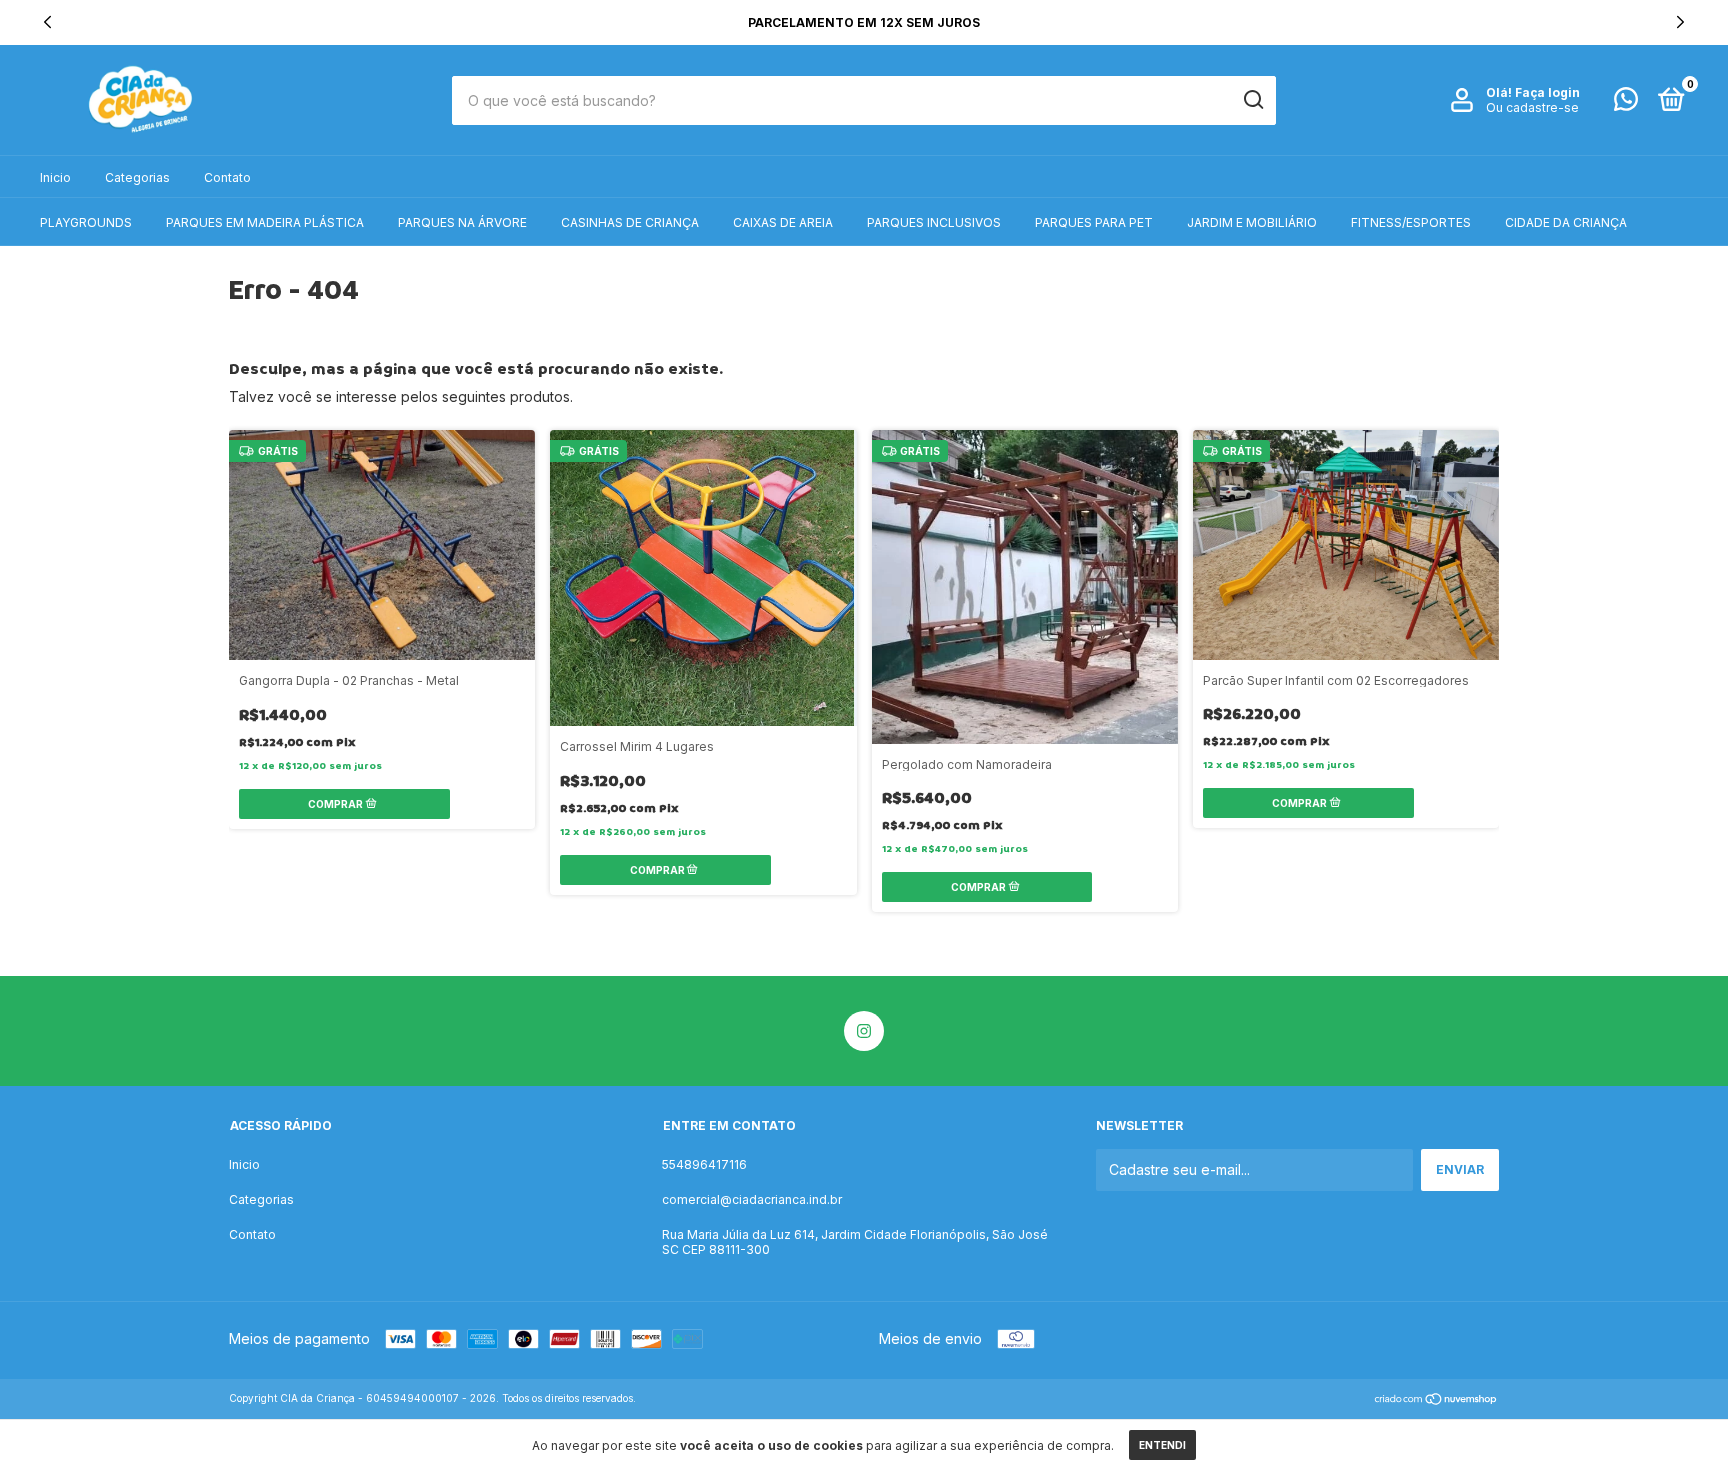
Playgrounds (86, 222)
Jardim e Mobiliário (1252, 222)
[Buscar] (1252, 100)
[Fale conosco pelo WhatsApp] (1626, 103)
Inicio (55, 177)
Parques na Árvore (462, 222)
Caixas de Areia (783, 222)
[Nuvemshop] (1436, 1400)
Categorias (137, 177)
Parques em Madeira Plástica (265, 222)
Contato (227, 177)
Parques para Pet (1094, 222)
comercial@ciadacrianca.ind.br (752, 1199)
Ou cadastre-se (1532, 107)
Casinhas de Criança (630, 222)
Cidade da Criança (1566, 222)
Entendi (1162, 1445)
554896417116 (704, 1164)
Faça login (1547, 92)
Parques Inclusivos (934, 222)
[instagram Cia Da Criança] (864, 1031)
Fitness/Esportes (1411, 222)
